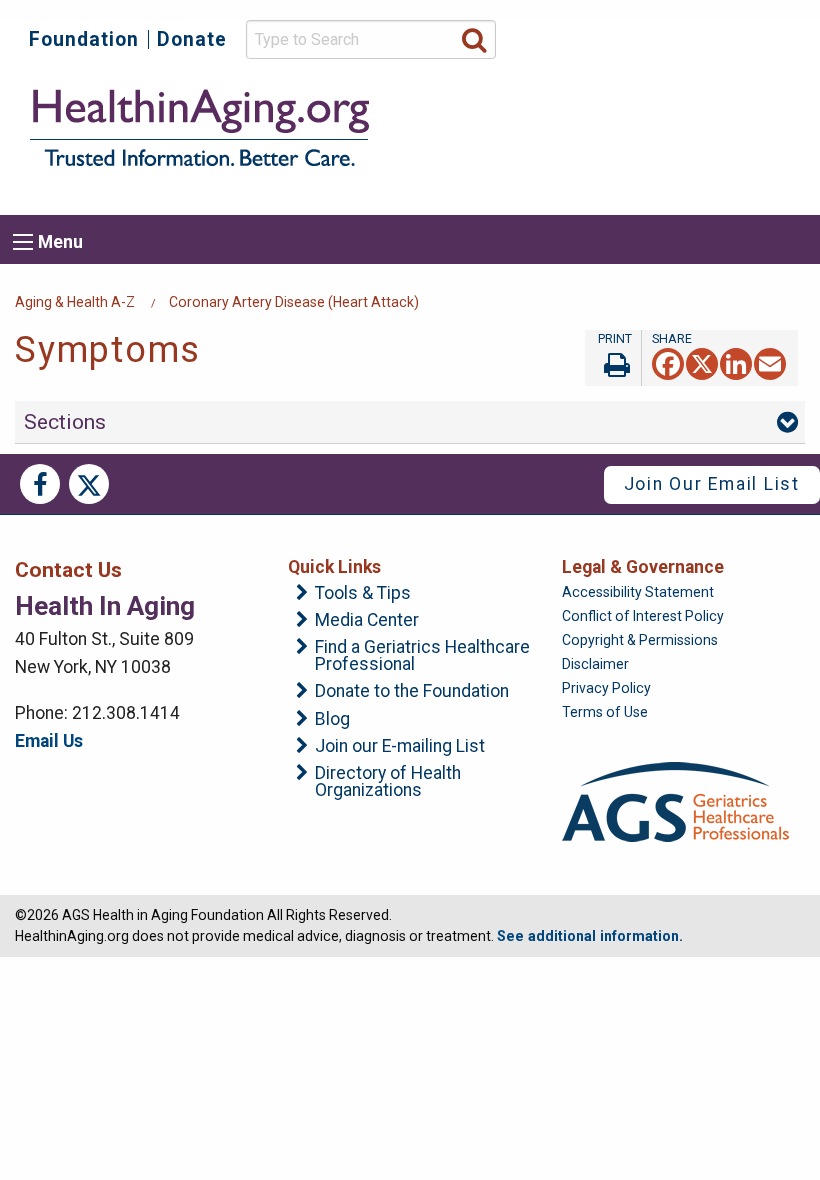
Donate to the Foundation (412, 692)
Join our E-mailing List (400, 747)
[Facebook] (668, 362)
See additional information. (590, 936)
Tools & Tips (363, 594)
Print (613, 358)
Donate (192, 39)
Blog (332, 720)
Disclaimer (595, 664)
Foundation (84, 39)
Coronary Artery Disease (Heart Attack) (294, 302)
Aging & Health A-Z (75, 302)
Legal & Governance (643, 567)
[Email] (770, 362)
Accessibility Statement (638, 592)
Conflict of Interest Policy (643, 616)
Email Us (49, 741)
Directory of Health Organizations (388, 782)
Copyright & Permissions (640, 640)
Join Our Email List (712, 484)
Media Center (367, 621)
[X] (702, 362)
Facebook (40, 484)
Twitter (89, 484)
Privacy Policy (606, 688)
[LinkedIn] (736, 362)
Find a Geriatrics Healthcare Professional (422, 656)
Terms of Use (605, 712)
